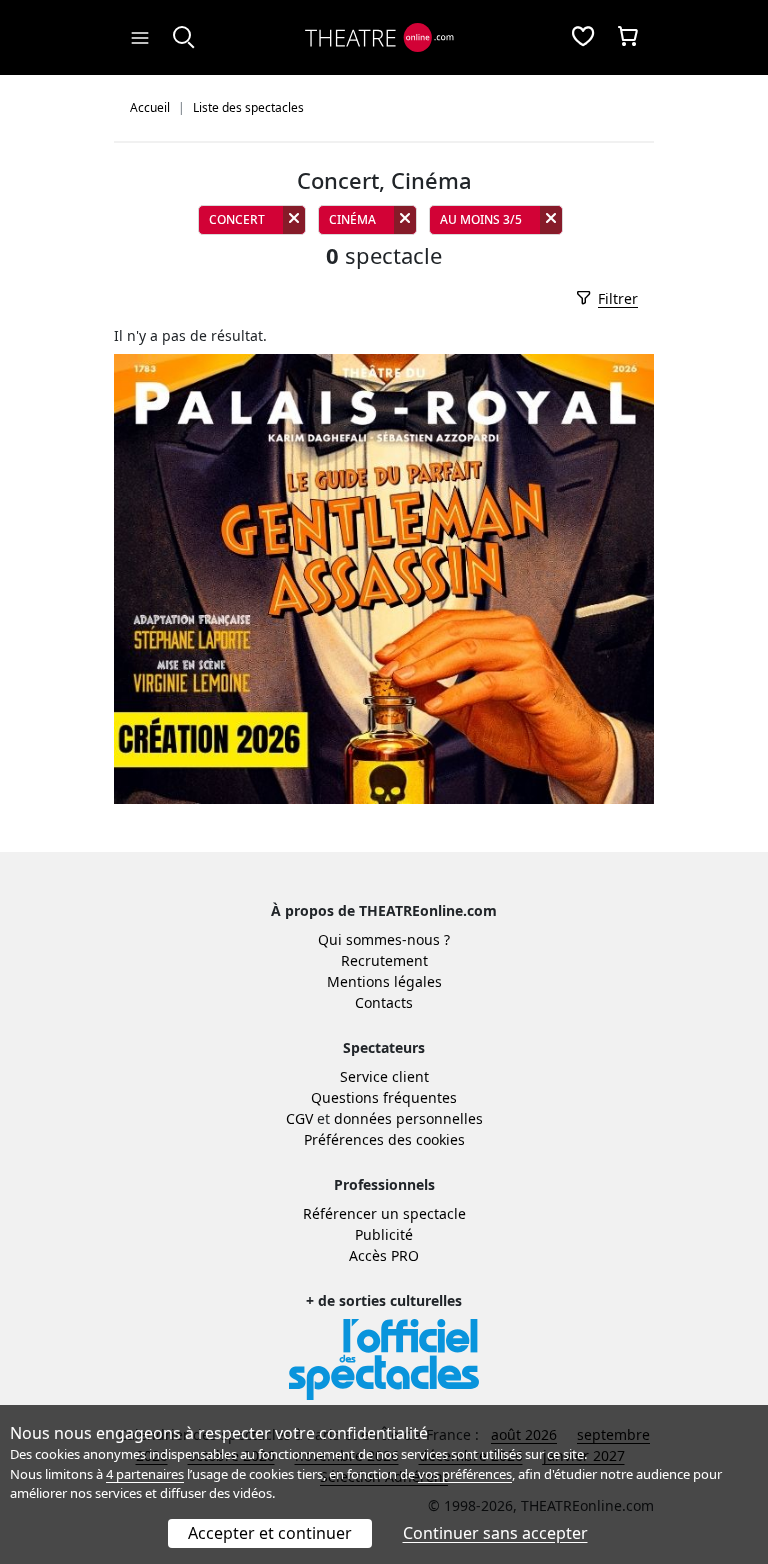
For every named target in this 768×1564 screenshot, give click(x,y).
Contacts (384, 1002)
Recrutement (384, 960)
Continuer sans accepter (495, 1533)
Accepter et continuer (270, 1533)
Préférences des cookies (384, 1139)
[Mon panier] (628, 38)
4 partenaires (145, 1474)
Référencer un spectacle (384, 1213)
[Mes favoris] (583, 38)
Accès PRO (384, 1255)
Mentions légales (384, 981)
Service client (384, 1076)
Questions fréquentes (384, 1097)
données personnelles (408, 1118)
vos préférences (465, 1474)
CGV (299, 1118)
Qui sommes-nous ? (384, 939)
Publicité (384, 1234)
